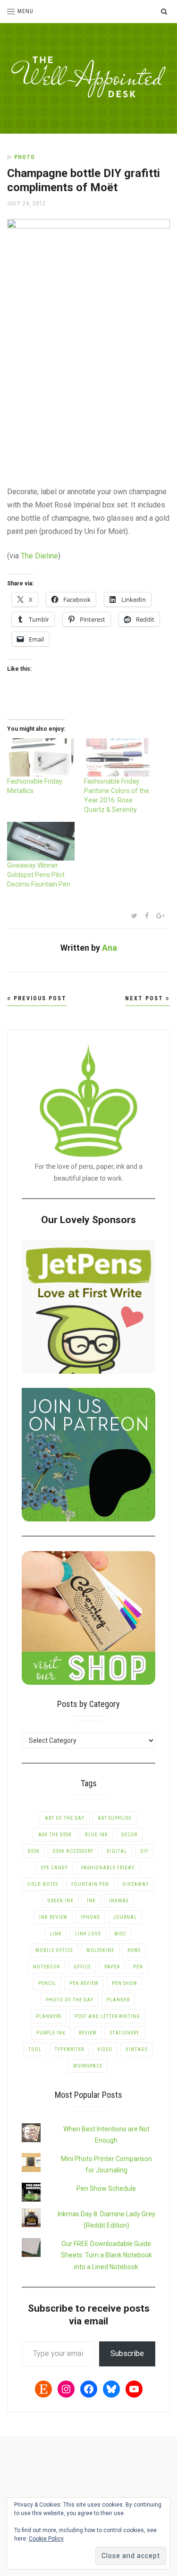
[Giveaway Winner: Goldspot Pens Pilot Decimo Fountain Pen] (41, 841)
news (134, 1950)
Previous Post (39, 998)
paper (112, 1967)
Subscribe (127, 2353)
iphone (90, 1917)
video (105, 2049)
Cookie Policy (46, 2539)
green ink (60, 1901)
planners (49, 2016)
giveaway (135, 1884)
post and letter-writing (107, 2016)
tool (35, 2049)
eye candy (55, 1868)
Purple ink (51, 2033)
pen (138, 1967)
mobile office (54, 1950)
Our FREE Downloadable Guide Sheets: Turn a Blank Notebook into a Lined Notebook (106, 2255)
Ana (110, 948)
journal (125, 1917)
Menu (25, 11)
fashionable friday (108, 1868)
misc (120, 1934)
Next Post (145, 998)
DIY (144, 1851)
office (82, 1967)
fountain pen (90, 1884)
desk (34, 1851)
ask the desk (55, 1835)
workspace (88, 2066)
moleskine (100, 1950)
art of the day (65, 1818)
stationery (125, 2033)
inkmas (119, 1901)
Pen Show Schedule (106, 2188)
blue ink (97, 1835)
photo (25, 157)
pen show (125, 1983)
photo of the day (70, 2000)
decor (129, 1835)
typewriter (69, 2049)
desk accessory (73, 1851)
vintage (137, 2049)
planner (118, 2000)
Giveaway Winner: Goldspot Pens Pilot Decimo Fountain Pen (39, 875)
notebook (47, 1967)
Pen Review (84, 1983)
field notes (43, 1884)
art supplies (114, 1818)
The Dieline (39, 556)
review (88, 2033)
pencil (47, 1983)
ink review (53, 1917)
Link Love (88, 1934)
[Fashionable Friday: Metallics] (41, 757)
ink (91, 1901)
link (56, 1934)
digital (117, 1851)
